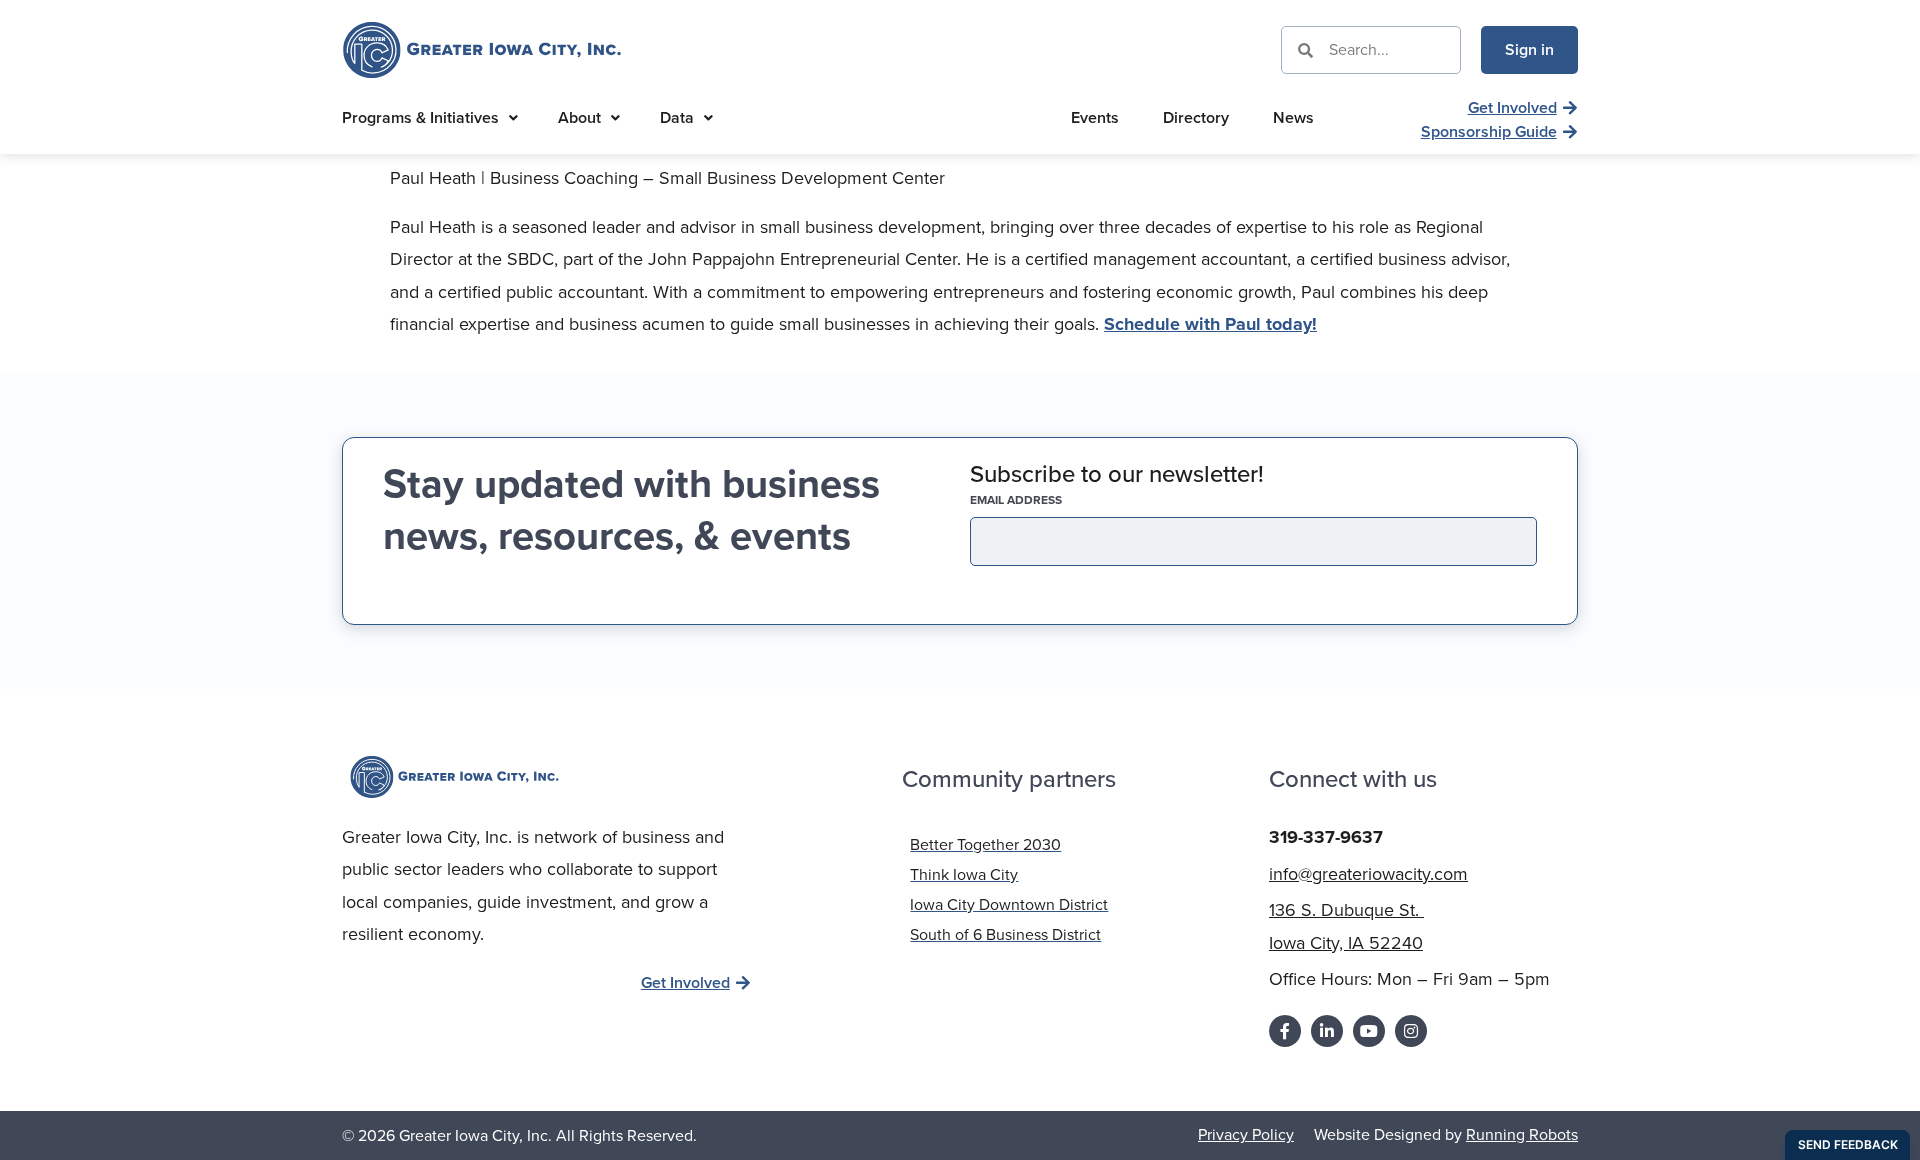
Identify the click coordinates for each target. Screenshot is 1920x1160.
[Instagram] (1411, 1031)
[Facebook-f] (1285, 1031)
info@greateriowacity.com (1368, 874)
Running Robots (1522, 1134)
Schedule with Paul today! (1210, 324)
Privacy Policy (1246, 1134)
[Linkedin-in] (1327, 1031)
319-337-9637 (1326, 837)
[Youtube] (1369, 1031)
